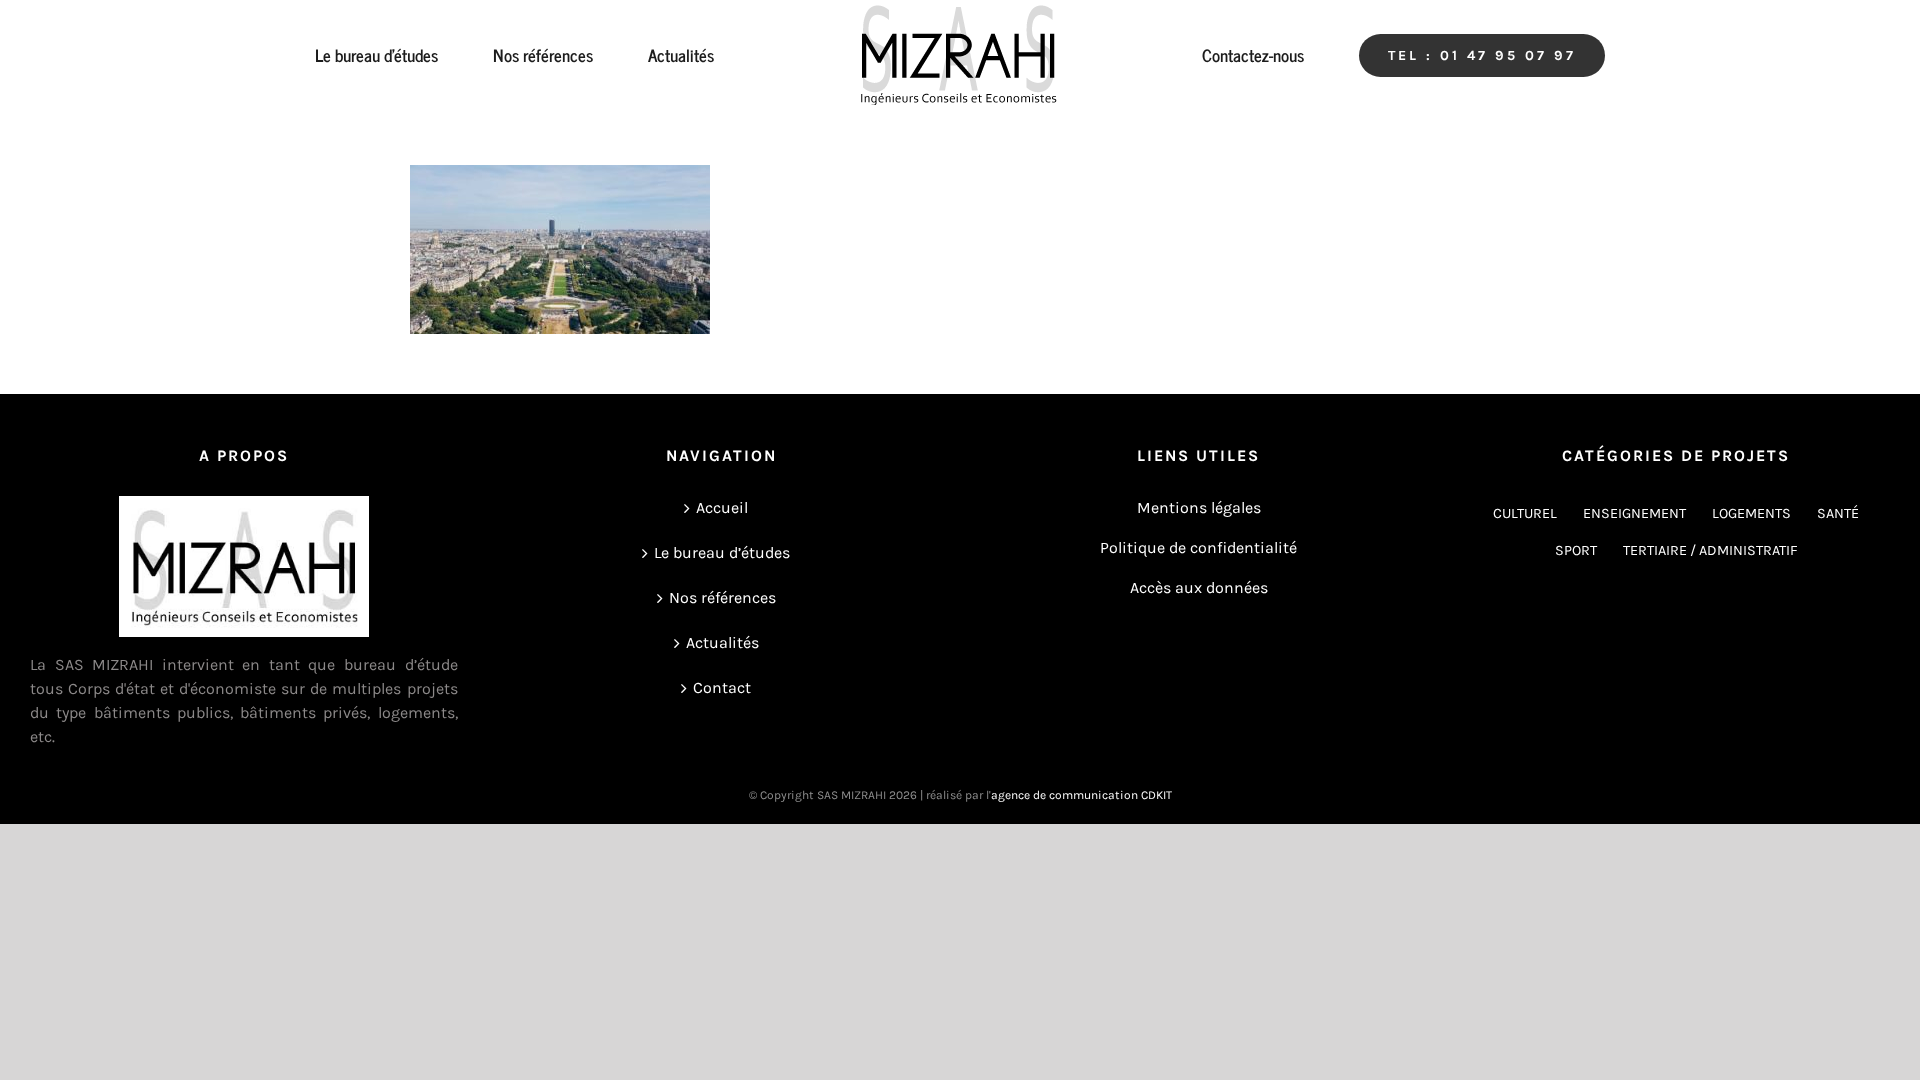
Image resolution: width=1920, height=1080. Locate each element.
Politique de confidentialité (1198, 547)
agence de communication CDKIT (1081, 795)
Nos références (722, 597)
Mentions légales (1199, 507)
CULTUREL (1525, 513)
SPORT (1576, 550)
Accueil (722, 507)
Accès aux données (1199, 587)
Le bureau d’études (722, 552)
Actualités (722, 642)
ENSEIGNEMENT (1634, 513)
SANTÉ (1838, 513)
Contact (722, 687)
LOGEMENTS (1751, 513)
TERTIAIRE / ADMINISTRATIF (1710, 550)
